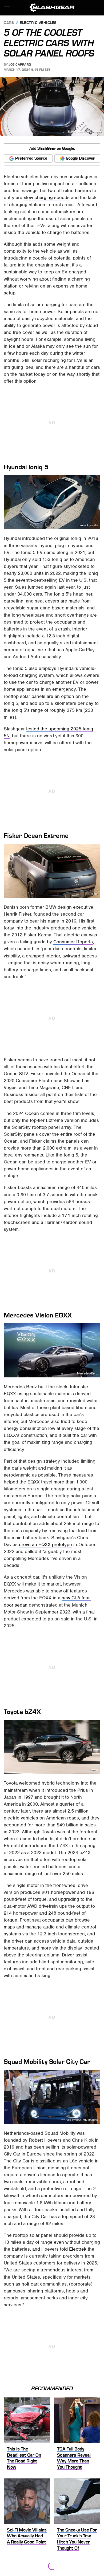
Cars (9, 23)
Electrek (78, 2249)
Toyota (93, 1770)
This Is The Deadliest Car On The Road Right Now (24, 2458)
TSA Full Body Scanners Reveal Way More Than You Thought (74, 2458)
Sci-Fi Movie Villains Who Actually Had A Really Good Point (27, 2536)
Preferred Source (31, 158)
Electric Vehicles (38, 23)
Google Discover (80, 158)
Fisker (94, 894)
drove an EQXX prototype (45, 1544)
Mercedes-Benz (87, 1374)
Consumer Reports (73, 942)
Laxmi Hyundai (88, 525)
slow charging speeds (47, 197)
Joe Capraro (20, 64)
